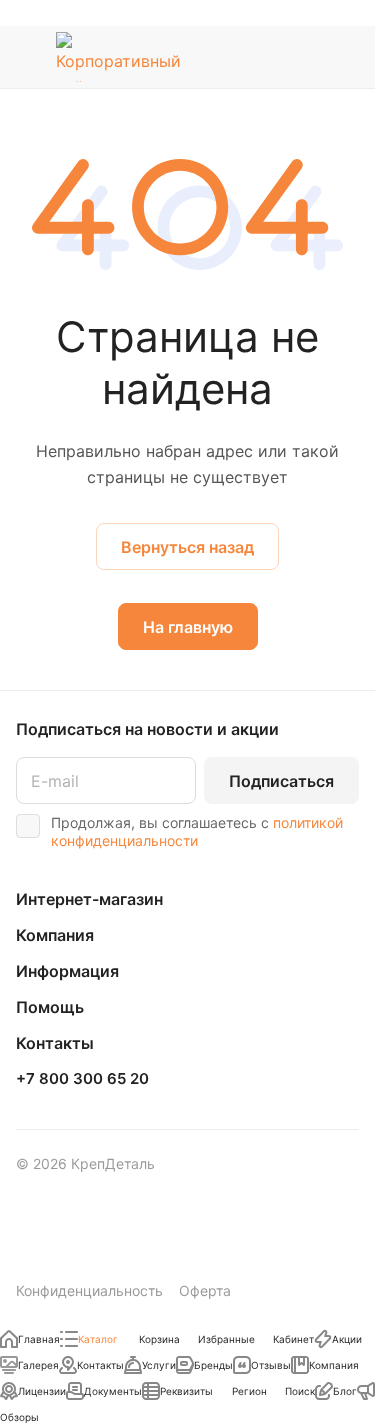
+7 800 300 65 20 (82, 1079)
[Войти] (304, 57)
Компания (55, 935)
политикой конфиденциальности (197, 831)
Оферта (205, 1290)
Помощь (50, 1007)
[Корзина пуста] (343, 57)
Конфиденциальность (89, 1290)
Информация (67, 971)
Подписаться (281, 781)
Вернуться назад (187, 547)
